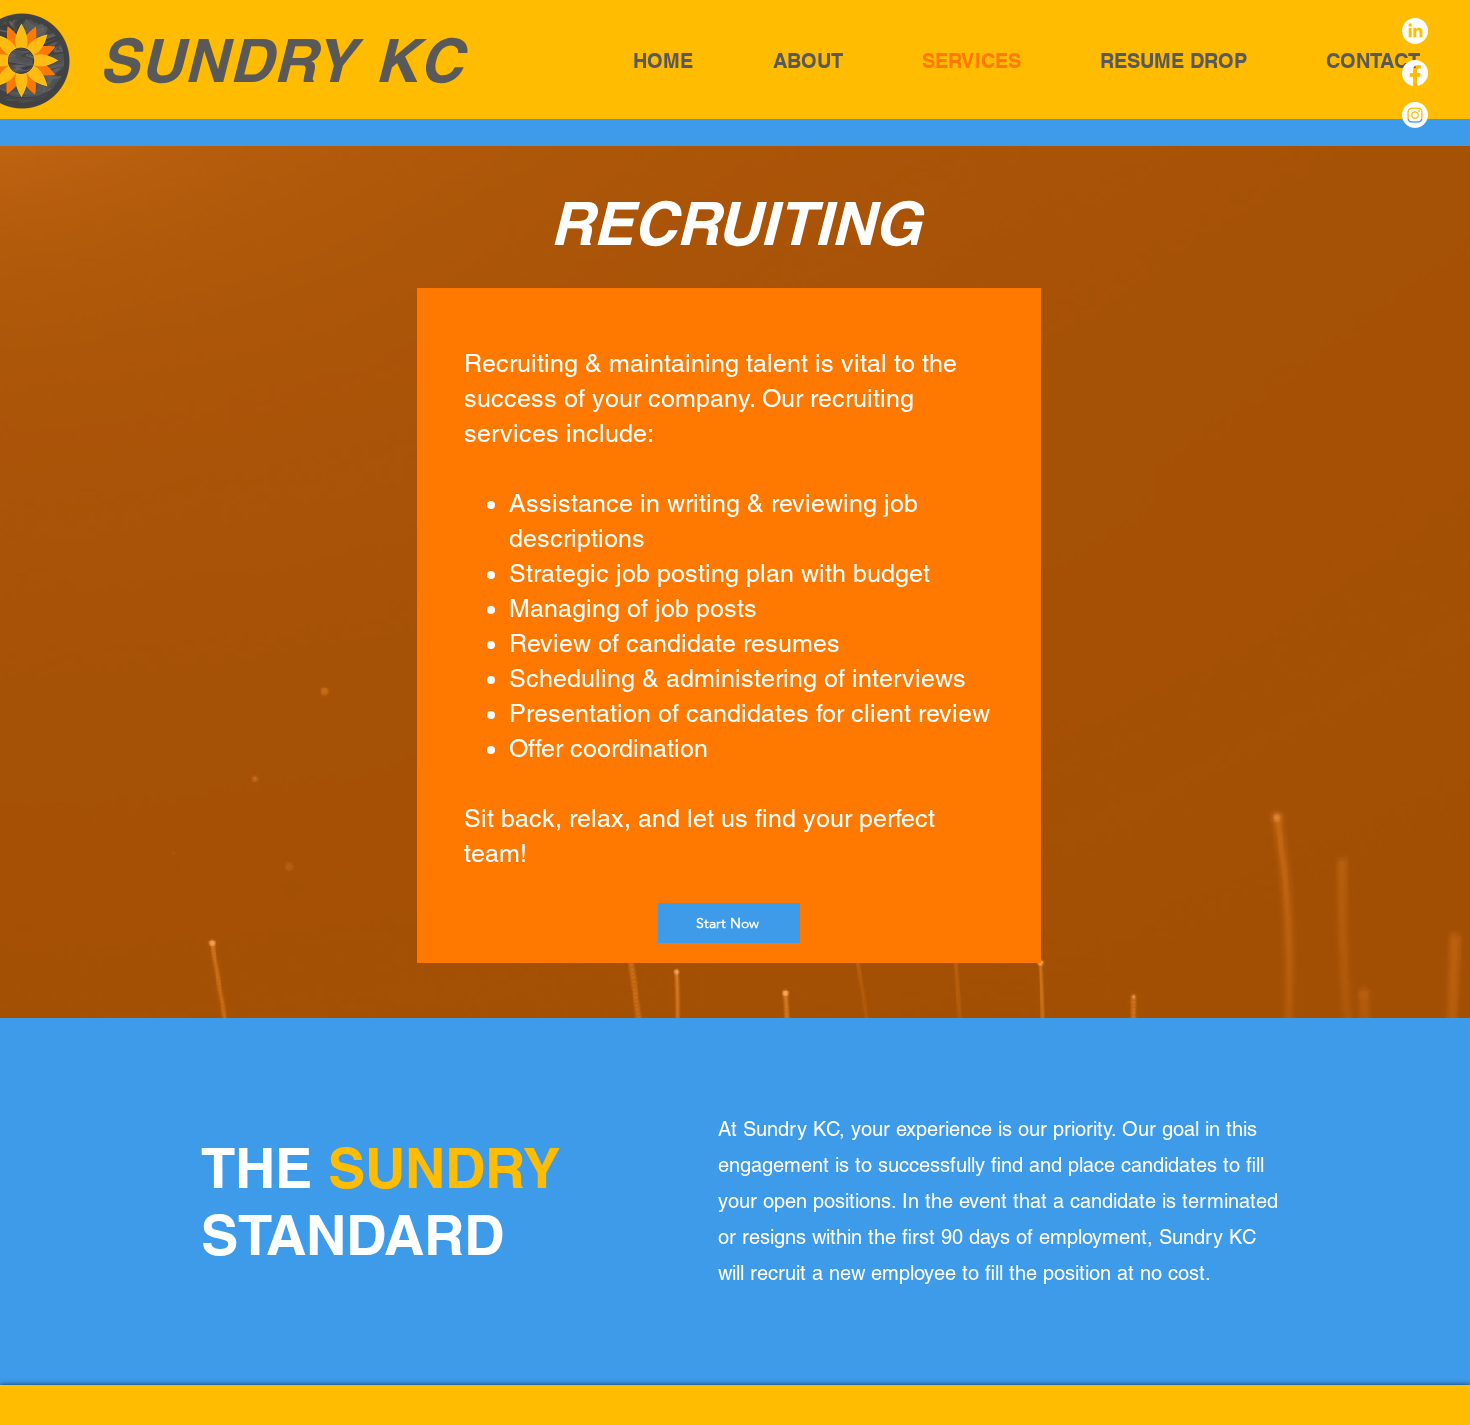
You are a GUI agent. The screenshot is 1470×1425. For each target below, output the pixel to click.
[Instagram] (1415, 115)
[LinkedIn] (1415, 31)
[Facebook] (1415, 73)
